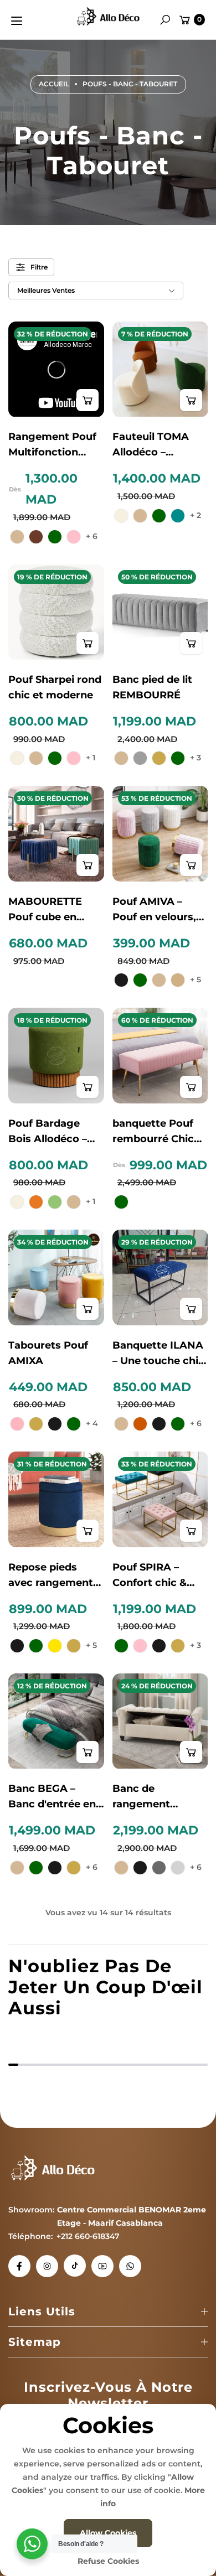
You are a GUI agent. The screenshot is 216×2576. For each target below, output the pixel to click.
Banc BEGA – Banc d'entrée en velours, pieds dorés (52, 1797)
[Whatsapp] (130, 2266)
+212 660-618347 (88, 2236)
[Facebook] (19, 2266)
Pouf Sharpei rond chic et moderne (55, 687)
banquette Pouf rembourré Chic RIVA (153, 1132)
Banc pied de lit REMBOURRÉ (152, 687)
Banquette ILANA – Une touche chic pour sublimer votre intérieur (158, 1354)
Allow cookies (108, 2533)
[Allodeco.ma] (108, 18)
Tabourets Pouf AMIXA (48, 1353)
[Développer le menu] (17, 21)
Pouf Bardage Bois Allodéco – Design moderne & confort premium (52, 1132)
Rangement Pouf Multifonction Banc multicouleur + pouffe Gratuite (52, 445)
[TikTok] (75, 2266)
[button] (165, 20)
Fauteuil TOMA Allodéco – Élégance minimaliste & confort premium (157, 445)
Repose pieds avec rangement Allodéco (51, 1576)
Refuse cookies (108, 2561)
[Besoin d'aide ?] (32, 2544)
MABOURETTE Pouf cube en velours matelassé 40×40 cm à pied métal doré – (55, 910)
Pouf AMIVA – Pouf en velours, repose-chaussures (154, 910)
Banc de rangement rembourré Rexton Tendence (157, 1797)
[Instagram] (47, 2266)
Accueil (54, 84)
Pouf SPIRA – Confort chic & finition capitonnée (150, 1576)
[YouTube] (102, 2266)
